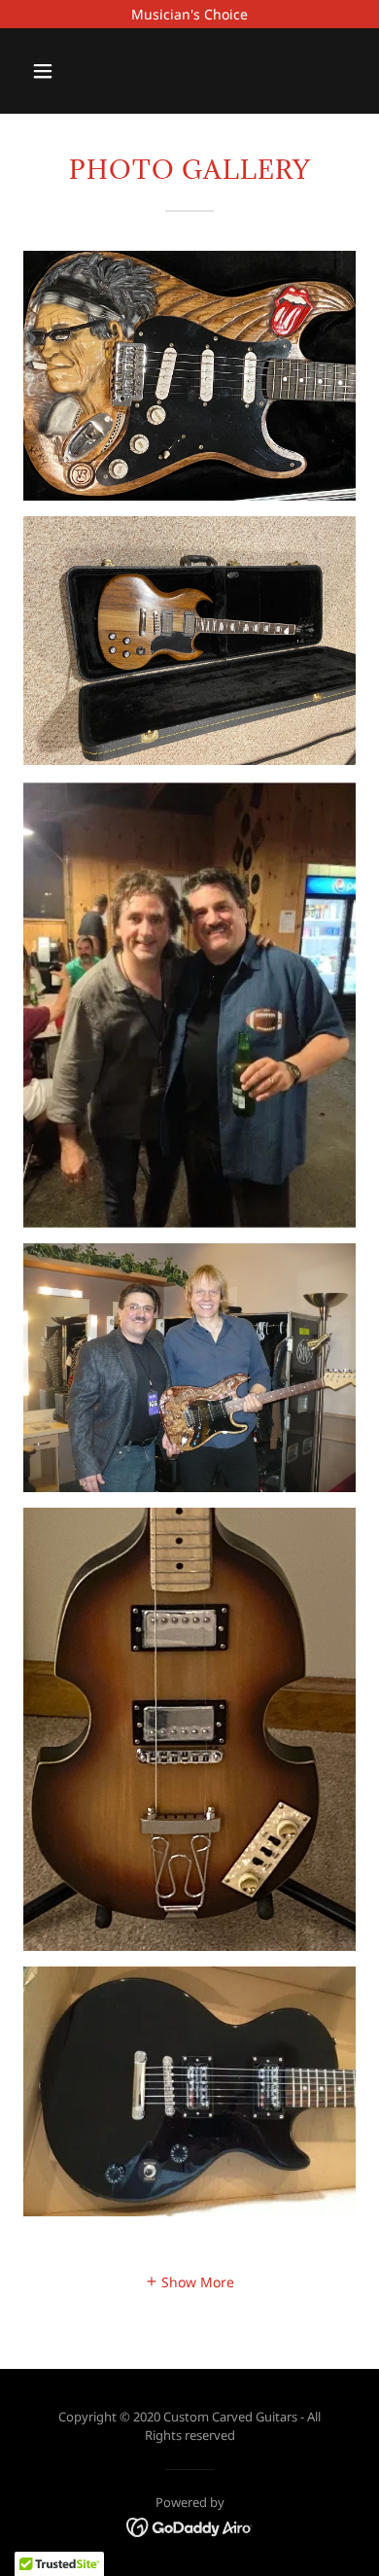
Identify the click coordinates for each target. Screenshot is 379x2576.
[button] (61, 71)
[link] (190, 2525)
